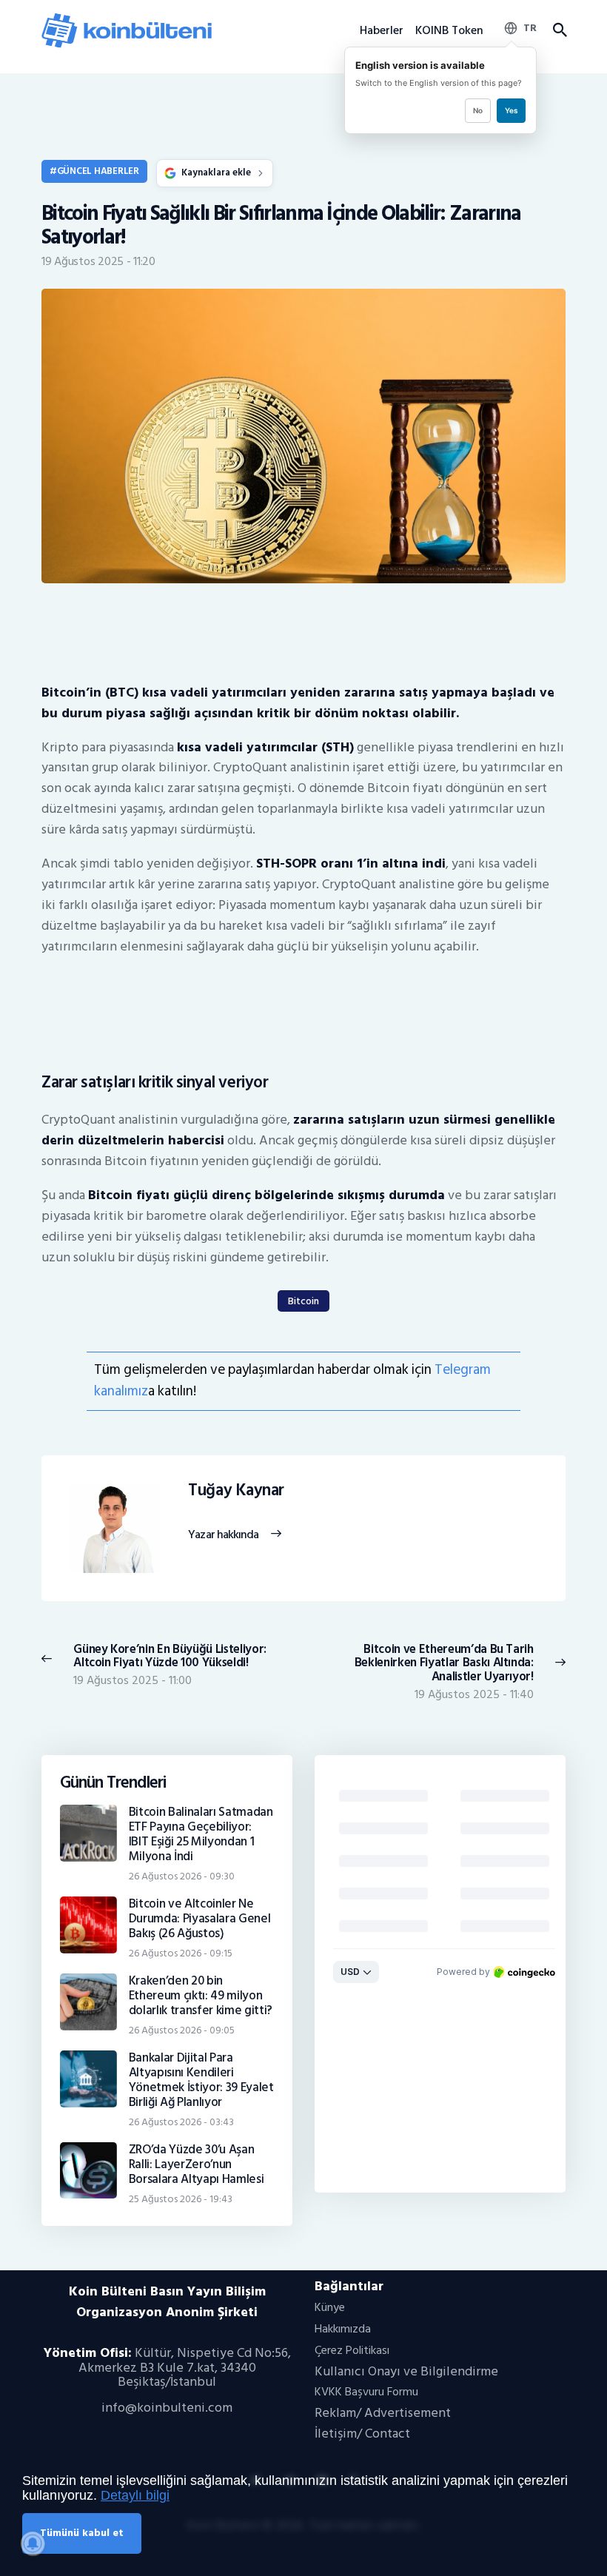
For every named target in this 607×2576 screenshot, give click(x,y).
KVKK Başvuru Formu (366, 2392)
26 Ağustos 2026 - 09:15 (181, 1953)
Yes (511, 110)
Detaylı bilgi (135, 2495)
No (478, 110)
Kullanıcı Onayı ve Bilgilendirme (406, 2371)
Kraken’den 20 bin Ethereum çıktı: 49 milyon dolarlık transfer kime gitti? (201, 1996)
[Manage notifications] (33, 2543)
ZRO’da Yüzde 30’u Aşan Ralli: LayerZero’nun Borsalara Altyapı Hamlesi (197, 2164)
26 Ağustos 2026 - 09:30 (182, 1876)
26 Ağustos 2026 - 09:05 (182, 2030)
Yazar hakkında (223, 1535)
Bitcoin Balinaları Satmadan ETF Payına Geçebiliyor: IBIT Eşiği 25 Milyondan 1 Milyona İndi (201, 1834)
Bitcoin (303, 1301)
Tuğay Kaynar (236, 1491)
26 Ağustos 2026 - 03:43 (181, 2122)
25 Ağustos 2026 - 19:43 (181, 2199)
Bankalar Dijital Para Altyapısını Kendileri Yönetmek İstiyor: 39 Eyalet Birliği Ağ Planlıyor (201, 2080)
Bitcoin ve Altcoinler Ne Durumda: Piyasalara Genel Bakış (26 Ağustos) (200, 1919)
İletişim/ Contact (362, 2434)
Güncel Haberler (98, 171)
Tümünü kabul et (82, 2533)
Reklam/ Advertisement (383, 2413)
